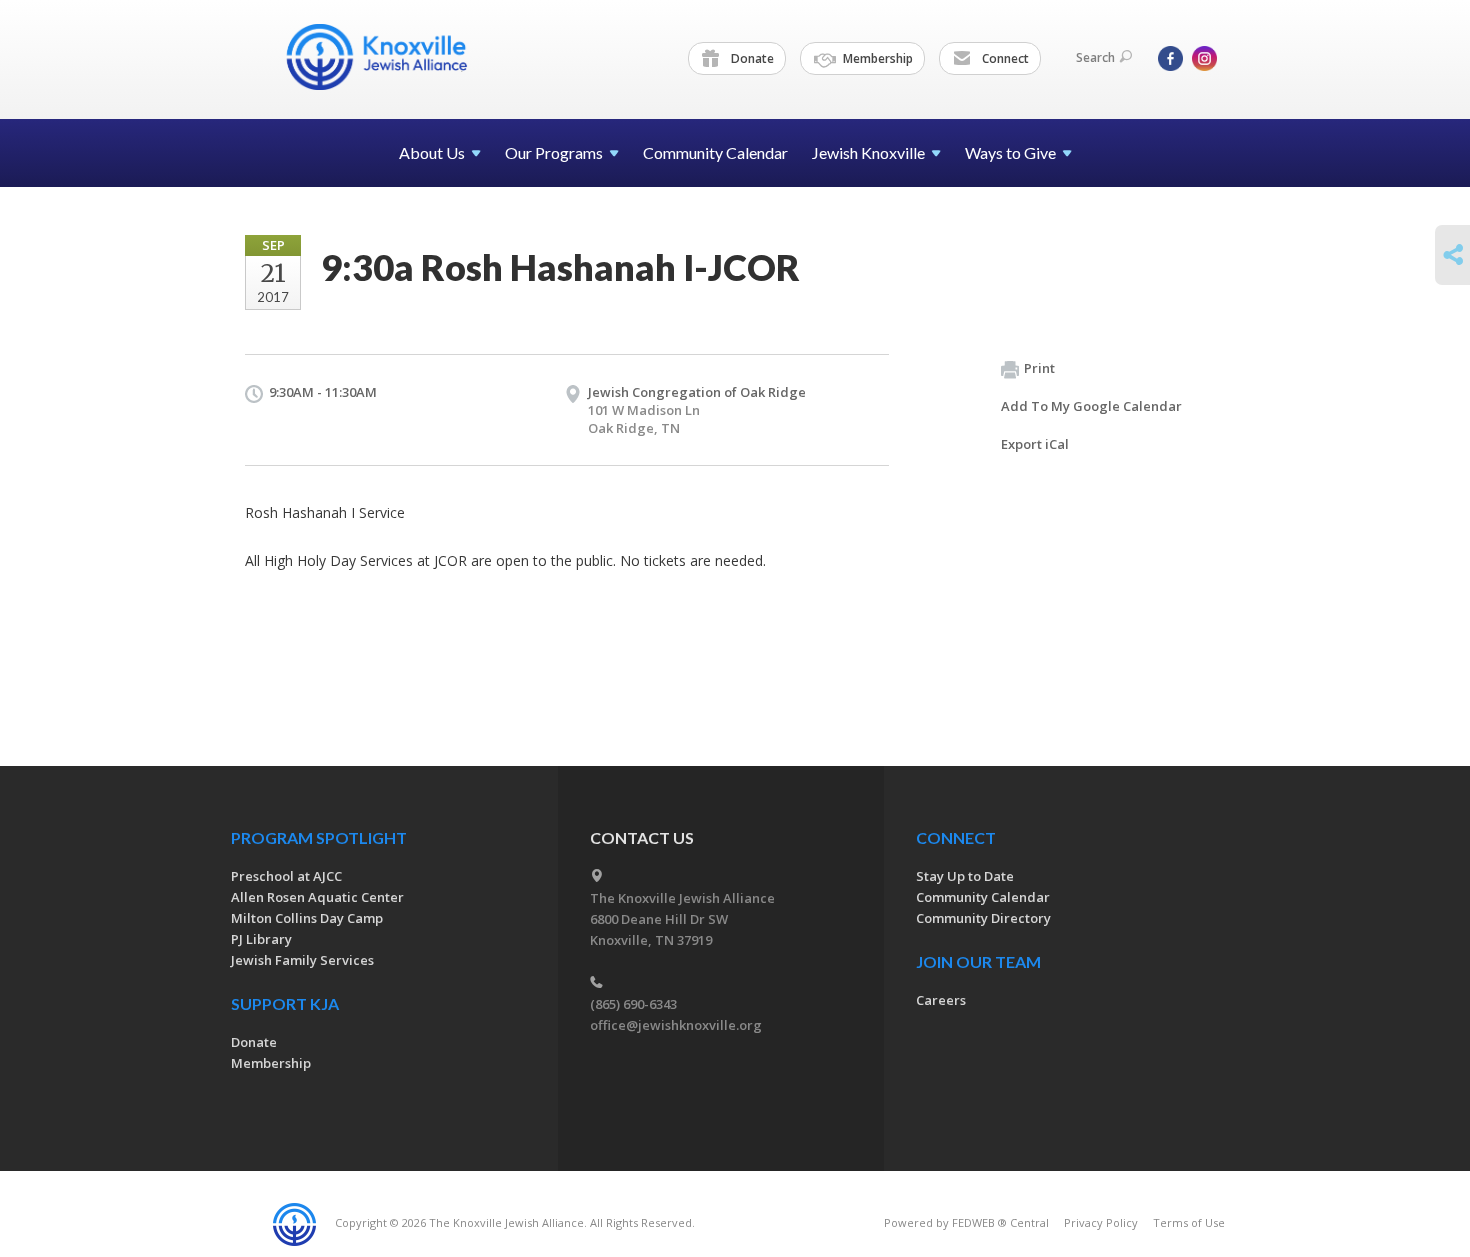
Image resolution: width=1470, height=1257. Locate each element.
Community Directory (983, 918)
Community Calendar (715, 152)
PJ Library (261, 939)
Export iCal (1035, 444)
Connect (1004, 58)
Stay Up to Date (965, 876)
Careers (941, 1000)
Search (1095, 57)
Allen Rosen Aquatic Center (317, 897)
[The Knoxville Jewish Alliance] (392, 57)
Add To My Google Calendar (1091, 406)
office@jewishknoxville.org (676, 1025)
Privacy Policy (1101, 1222)
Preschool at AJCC (286, 876)
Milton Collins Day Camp (307, 918)
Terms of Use (1189, 1222)
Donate (751, 58)
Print (1039, 368)
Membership (876, 58)
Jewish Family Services (302, 960)
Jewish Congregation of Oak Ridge (697, 392)
